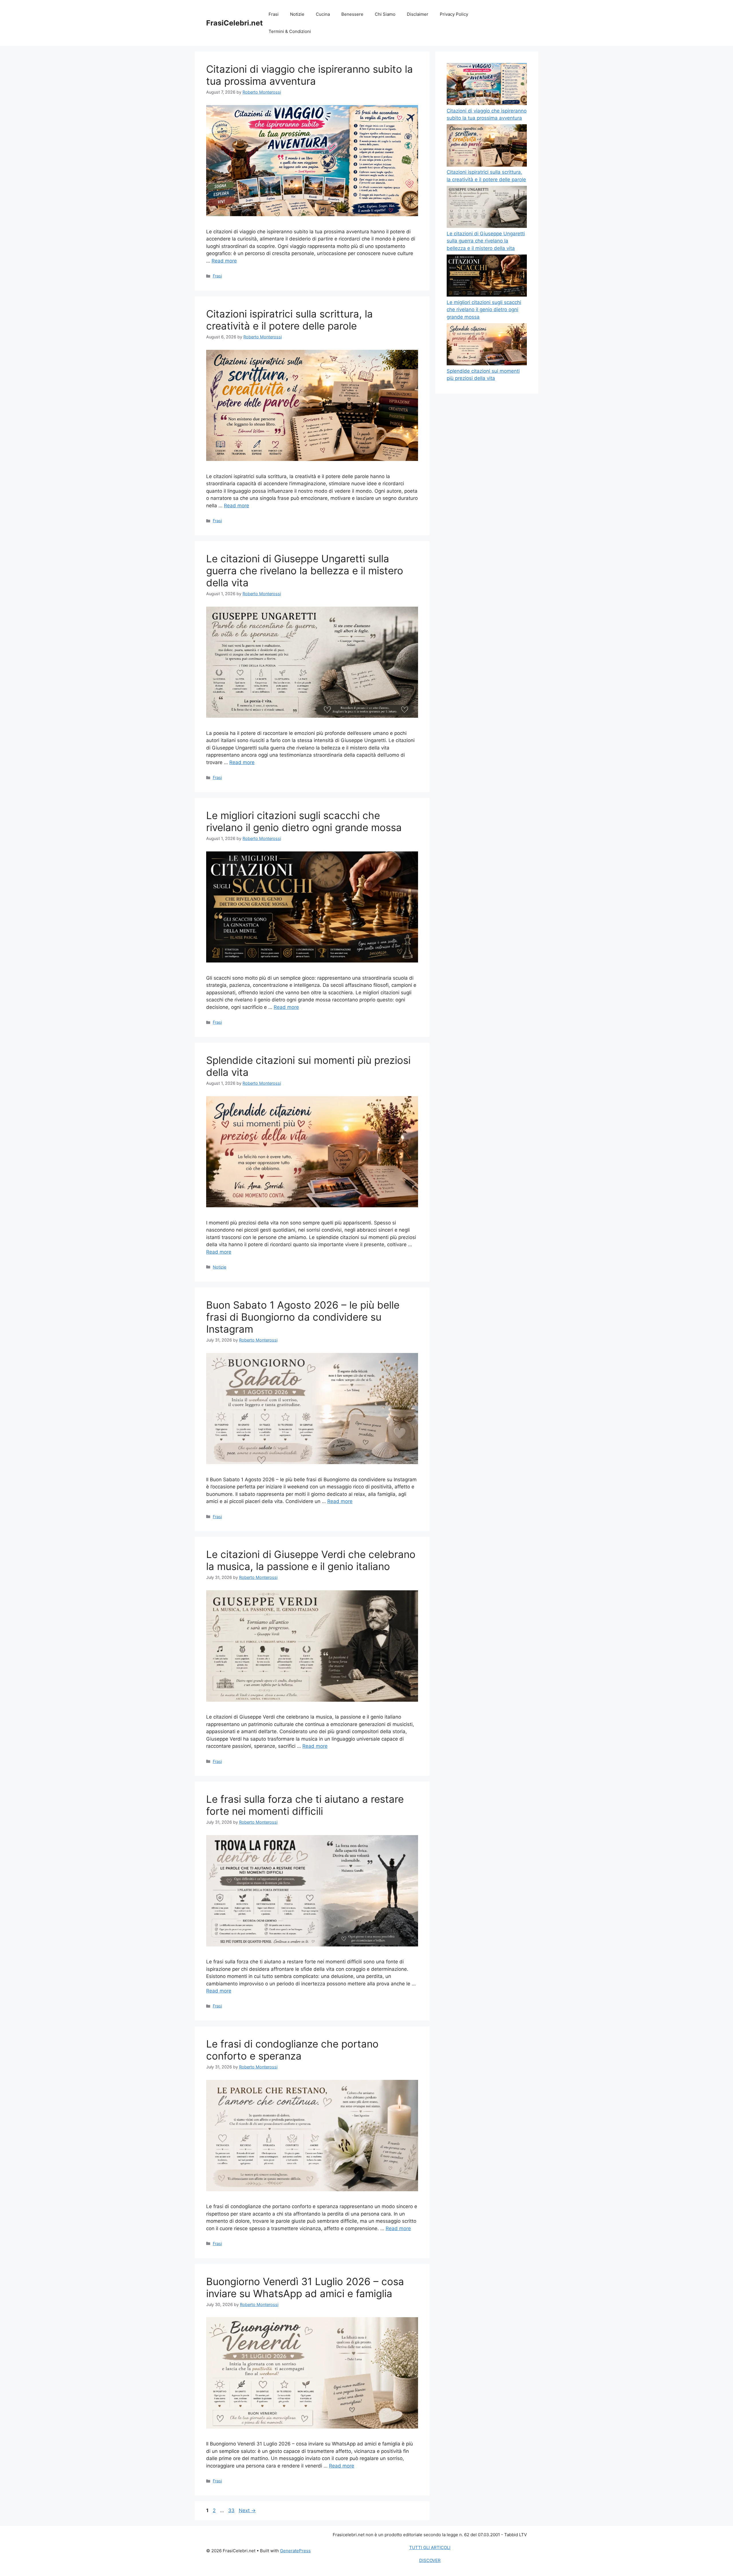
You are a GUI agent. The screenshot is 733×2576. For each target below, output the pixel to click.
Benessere (352, 14)
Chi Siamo (385, 14)
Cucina (323, 14)
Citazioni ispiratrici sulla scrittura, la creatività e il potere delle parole (289, 320)
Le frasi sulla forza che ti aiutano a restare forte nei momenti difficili (305, 1805)
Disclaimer (418, 14)
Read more (224, 261)
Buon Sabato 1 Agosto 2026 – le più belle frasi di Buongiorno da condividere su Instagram (303, 1317)
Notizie (297, 14)
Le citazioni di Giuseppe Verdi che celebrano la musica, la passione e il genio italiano (311, 1560)
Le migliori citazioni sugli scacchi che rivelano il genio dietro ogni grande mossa (304, 821)
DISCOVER (430, 2560)
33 (232, 2510)
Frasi (274, 14)
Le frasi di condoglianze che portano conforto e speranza (292, 2050)
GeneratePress (295, 2551)
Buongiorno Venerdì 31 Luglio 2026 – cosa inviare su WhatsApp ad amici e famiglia (305, 2287)
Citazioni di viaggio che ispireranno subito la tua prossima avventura (310, 75)
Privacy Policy (454, 14)
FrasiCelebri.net (235, 23)
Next (247, 2510)
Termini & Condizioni (290, 31)
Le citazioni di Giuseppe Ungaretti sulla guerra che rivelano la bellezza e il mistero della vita (305, 571)
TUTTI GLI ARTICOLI (430, 2548)
